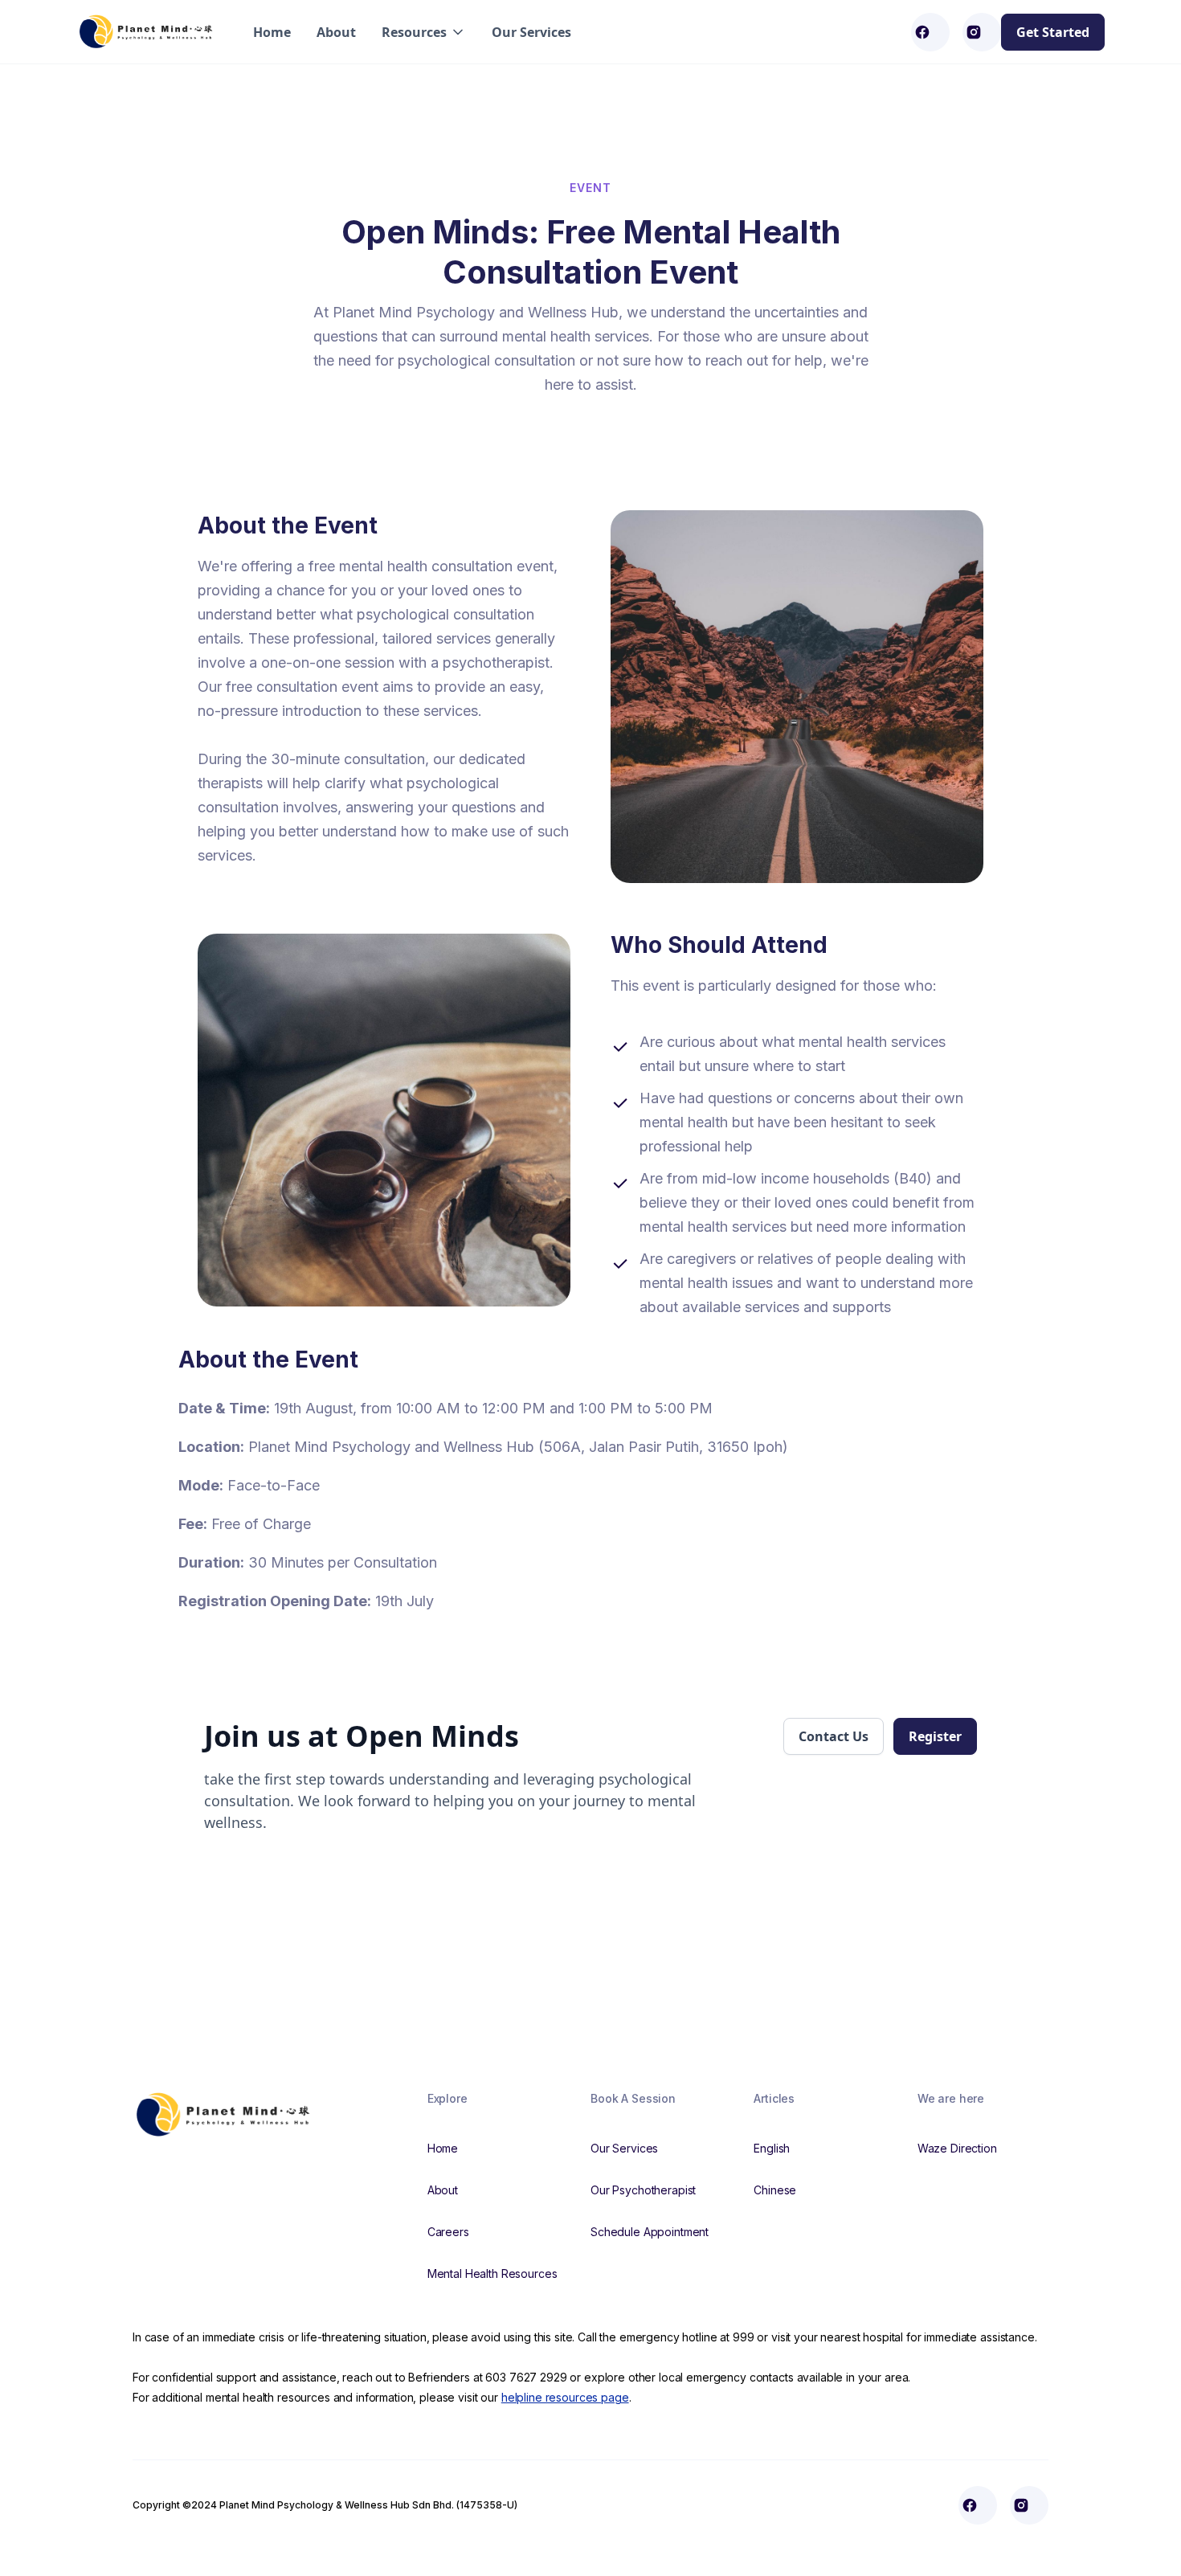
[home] (149, 32)
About (336, 32)
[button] (424, 32)
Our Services (531, 32)
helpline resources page (565, 2397)
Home (272, 32)
